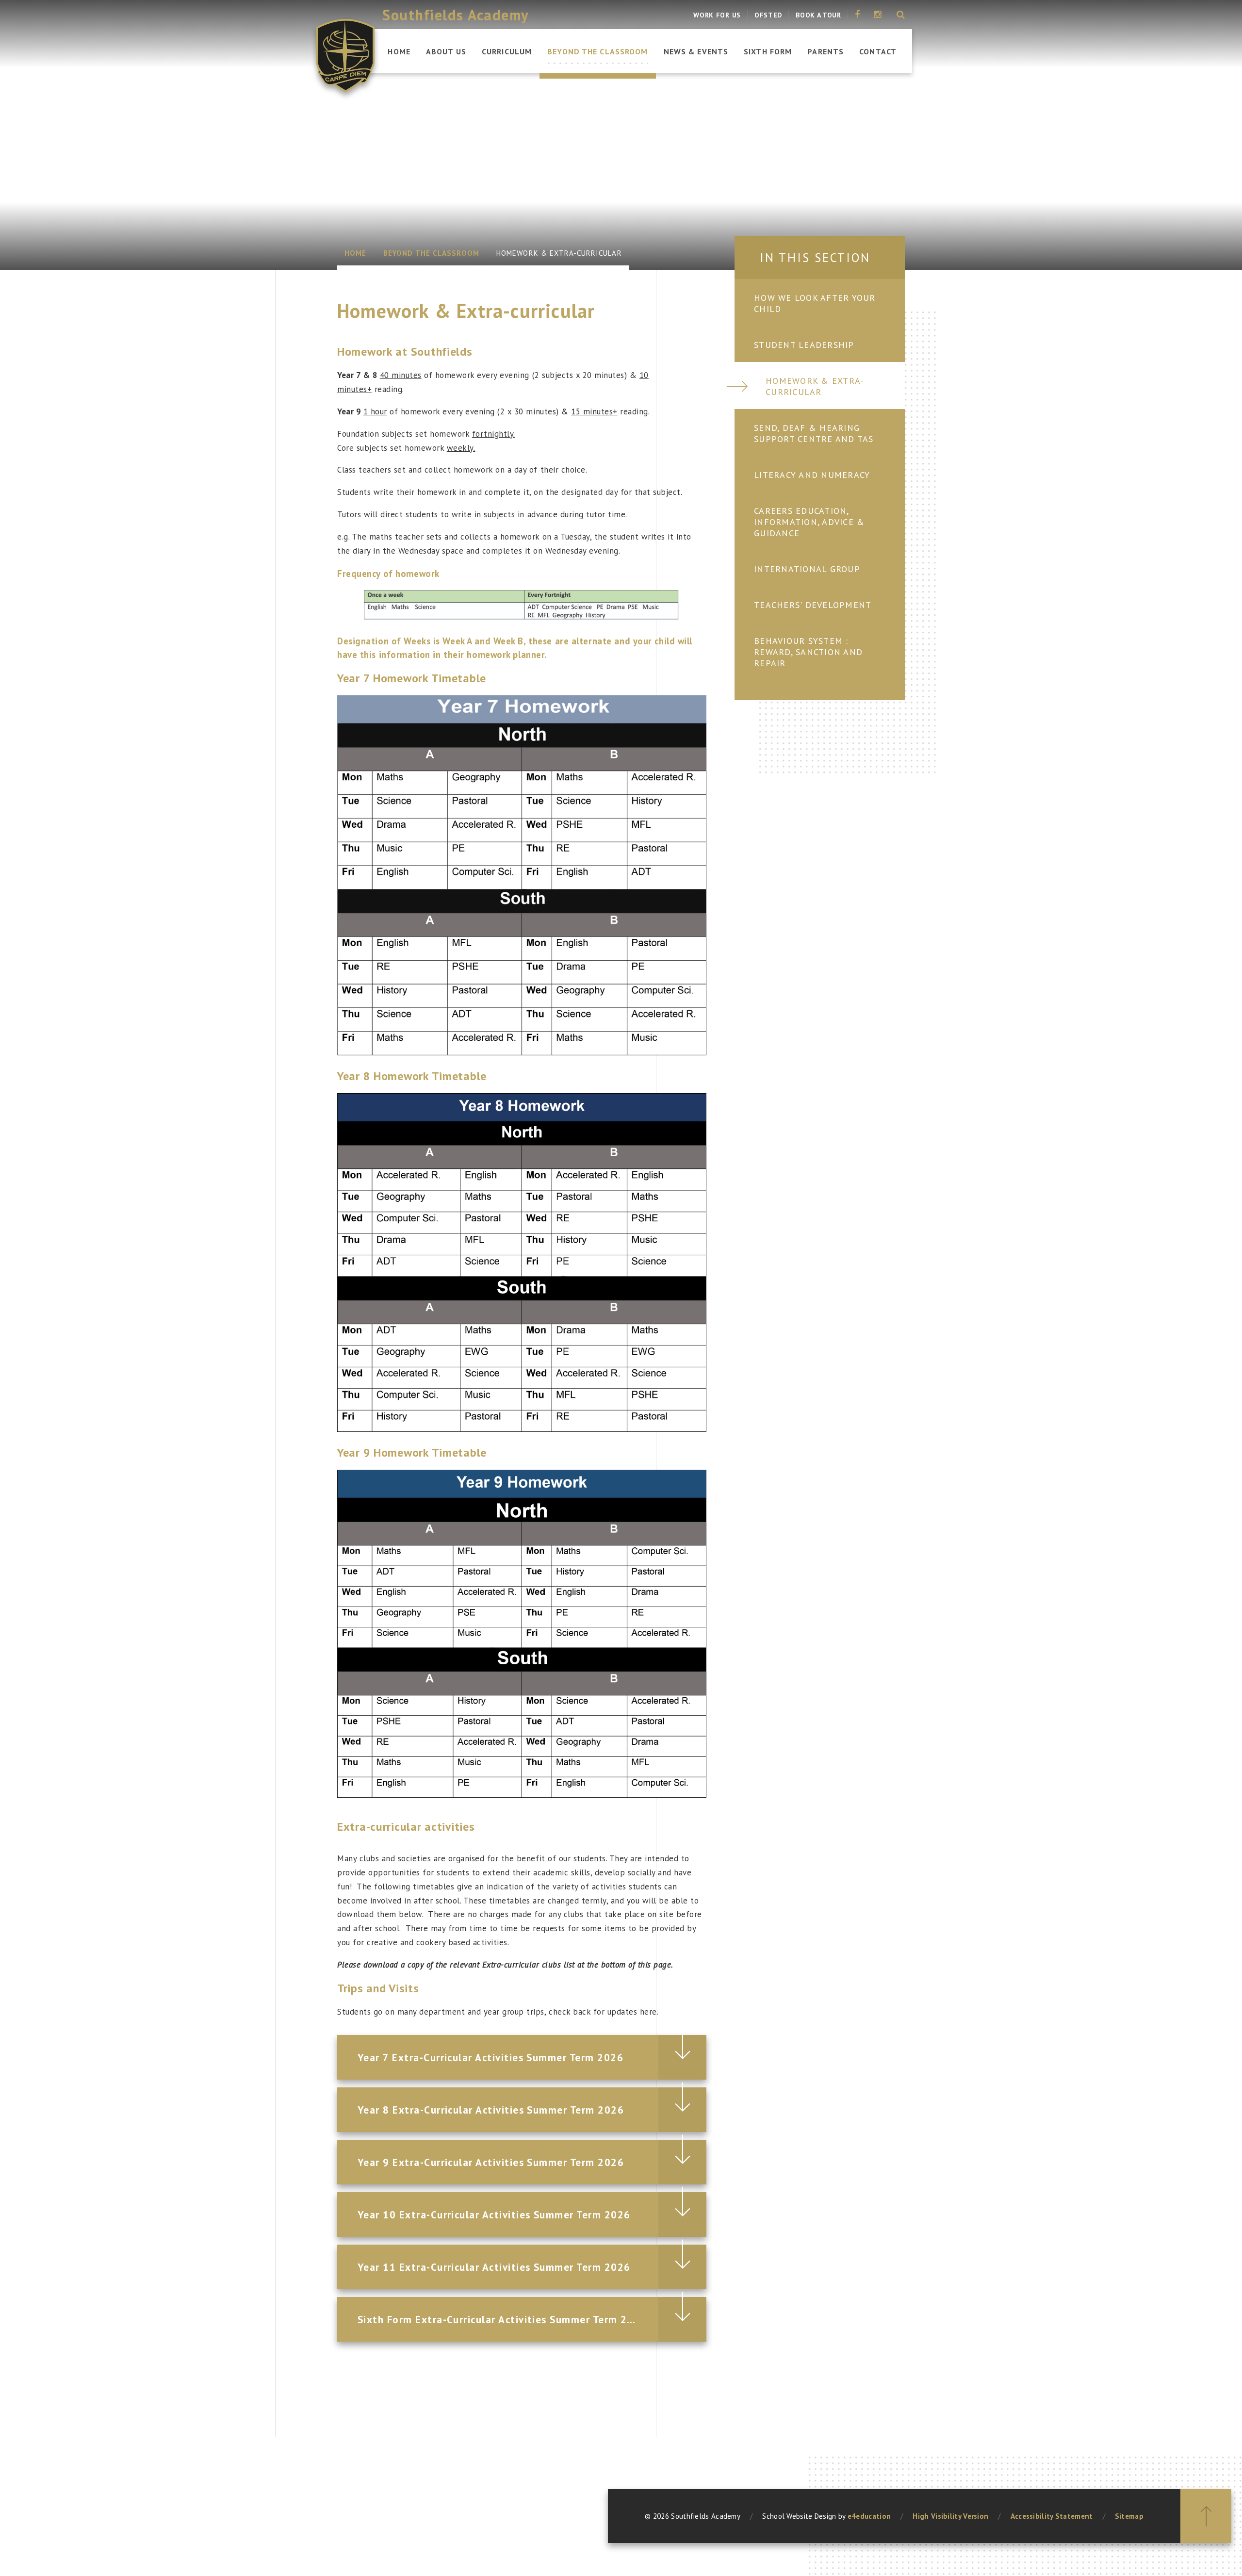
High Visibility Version (950, 2516)
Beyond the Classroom (431, 253)
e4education (869, 2516)
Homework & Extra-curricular (559, 253)
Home (355, 253)
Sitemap (1129, 2516)
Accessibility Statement (1052, 2516)
